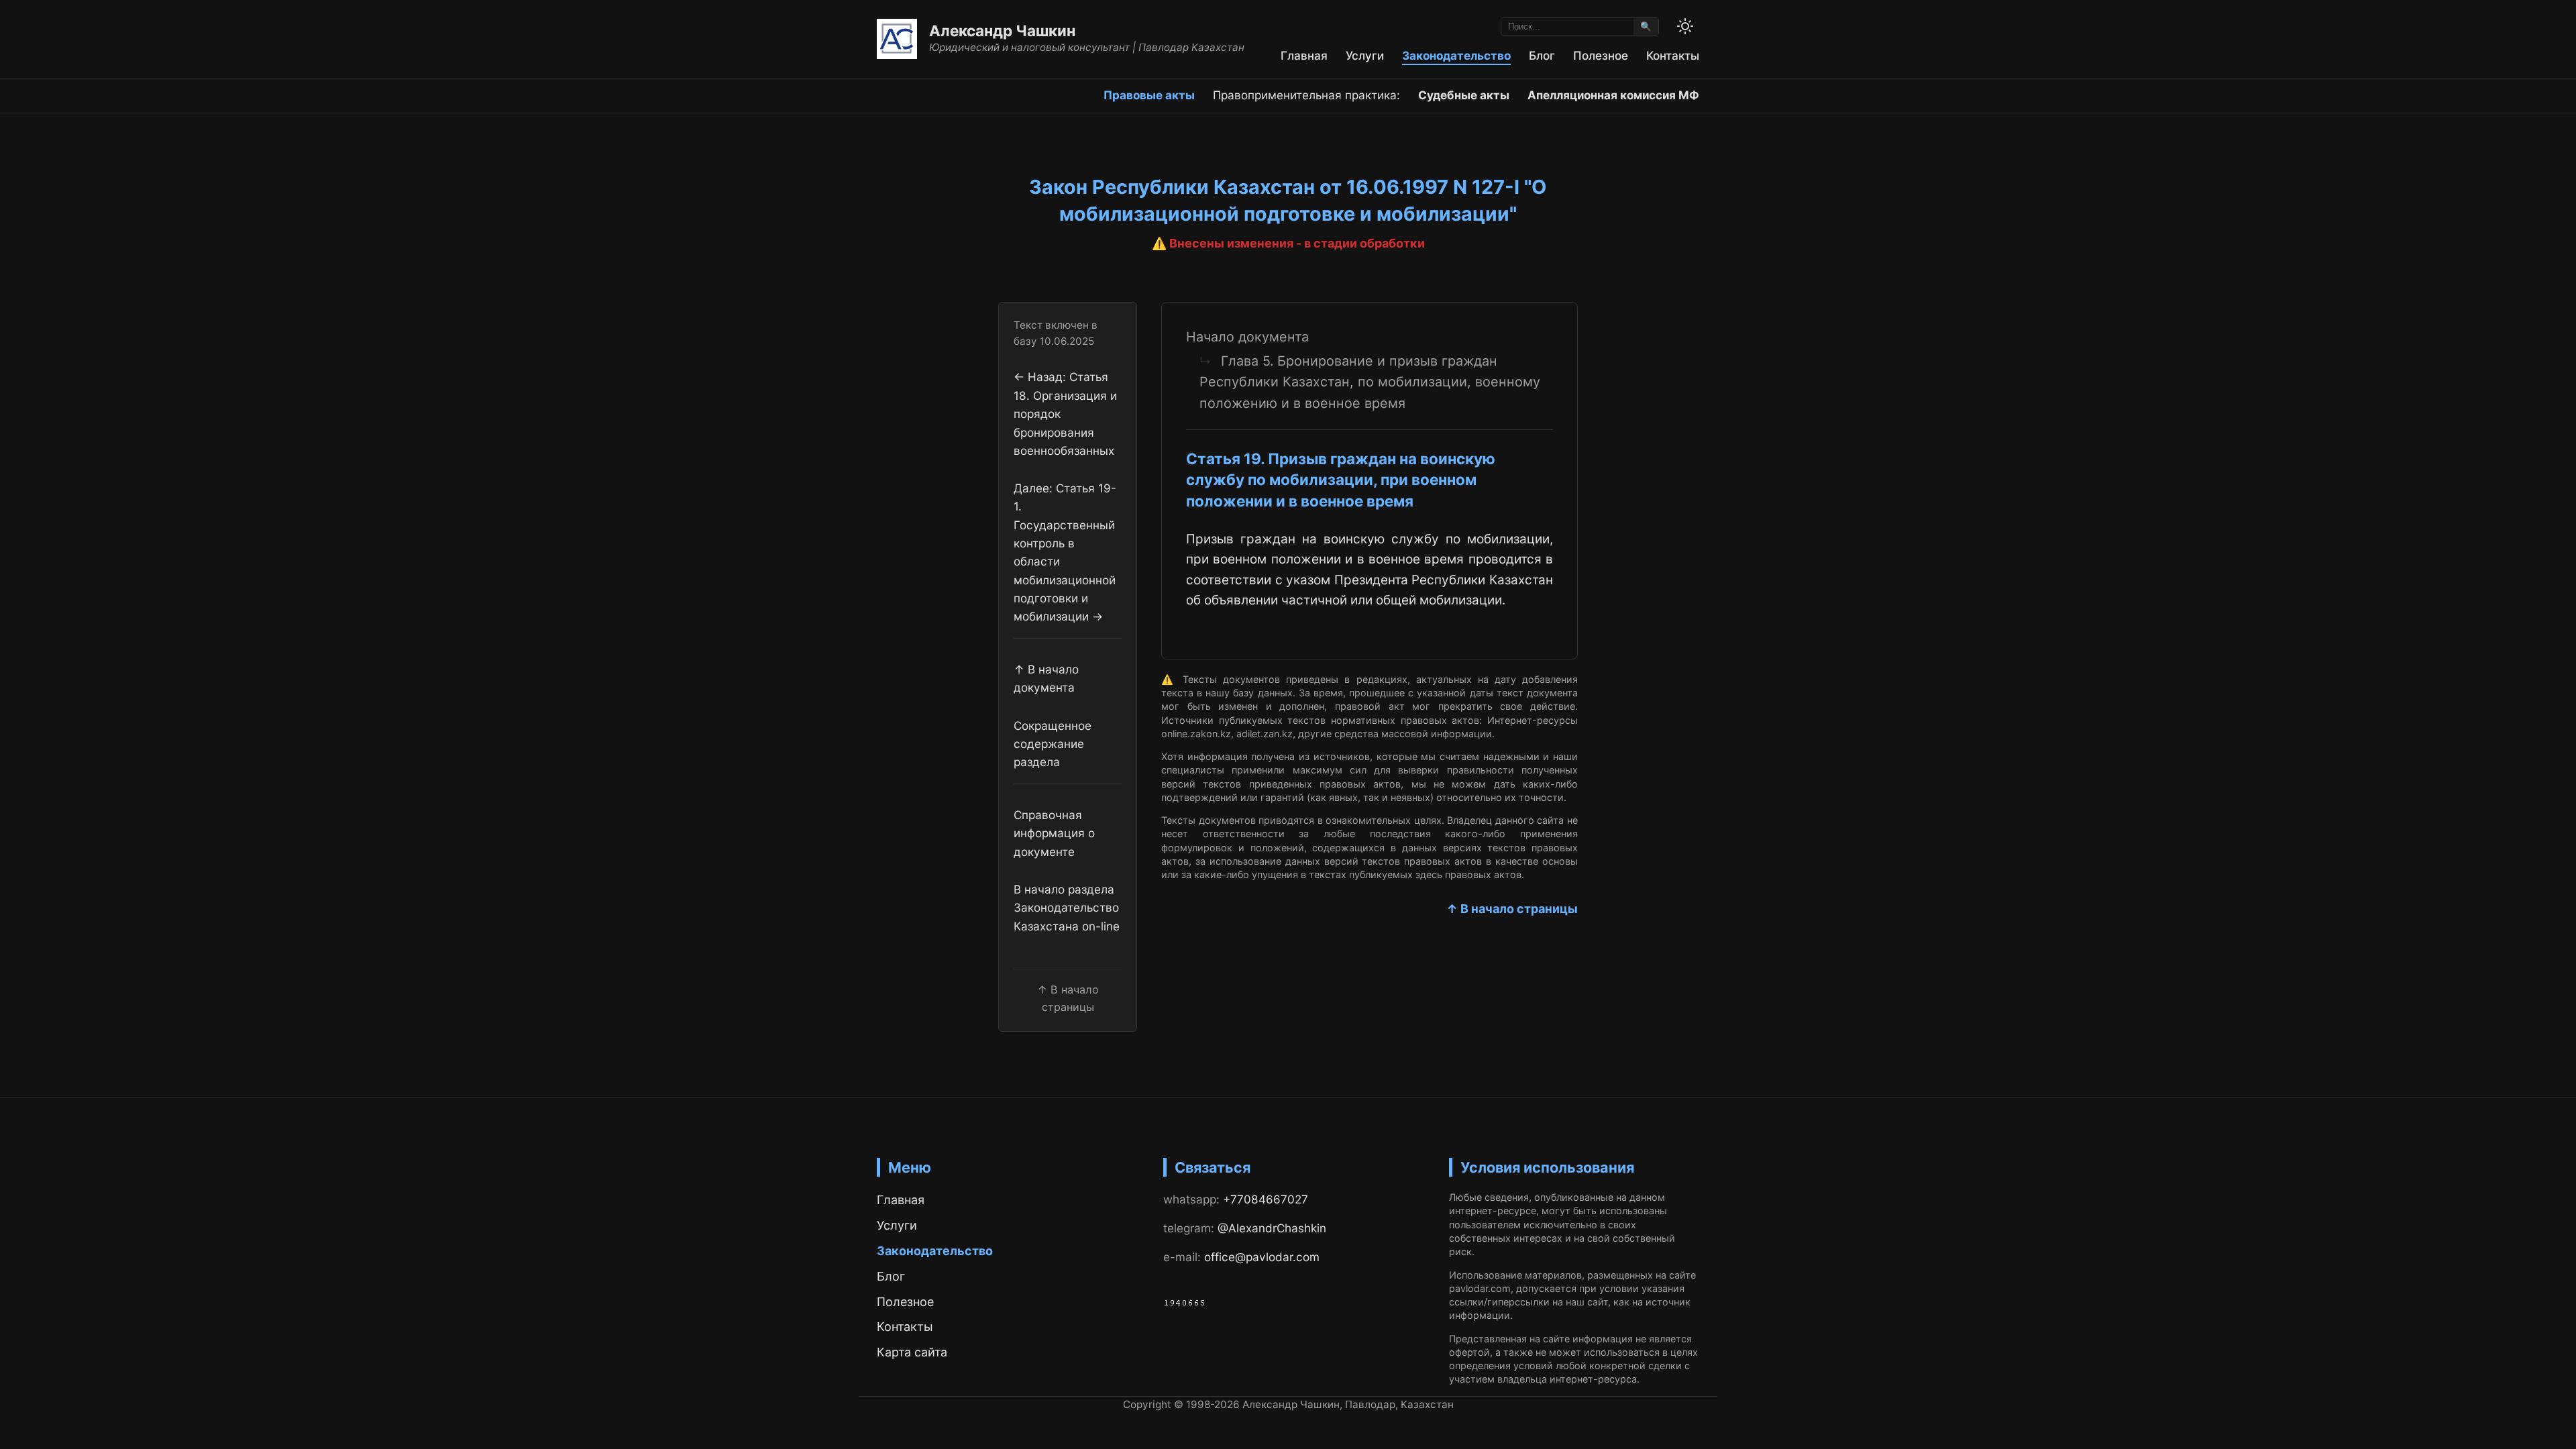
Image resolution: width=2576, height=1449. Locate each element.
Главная (1304, 55)
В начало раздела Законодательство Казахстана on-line (1067, 908)
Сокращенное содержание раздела (1053, 744)
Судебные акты (1464, 95)
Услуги (1365, 55)
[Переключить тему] (1685, 26)
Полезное (1601, 55)
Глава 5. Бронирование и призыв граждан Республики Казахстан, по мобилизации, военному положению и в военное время (1370, 382)
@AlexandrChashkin (1272, 1228)
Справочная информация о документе (1054, 833)
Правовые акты (1149, 95)
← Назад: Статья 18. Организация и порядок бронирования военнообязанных (1065, 413)
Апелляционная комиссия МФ (1613, 95)
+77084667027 (1266, 1199)
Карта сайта (912, 1352)
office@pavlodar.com (1262, 1257)
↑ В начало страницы (1512, 909)
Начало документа (1247, 337)
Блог (1542, 55)
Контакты (1673, 55)
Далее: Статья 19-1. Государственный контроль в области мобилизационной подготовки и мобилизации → (1065, 552)
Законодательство (1456, 55)
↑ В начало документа (1046, 678)
